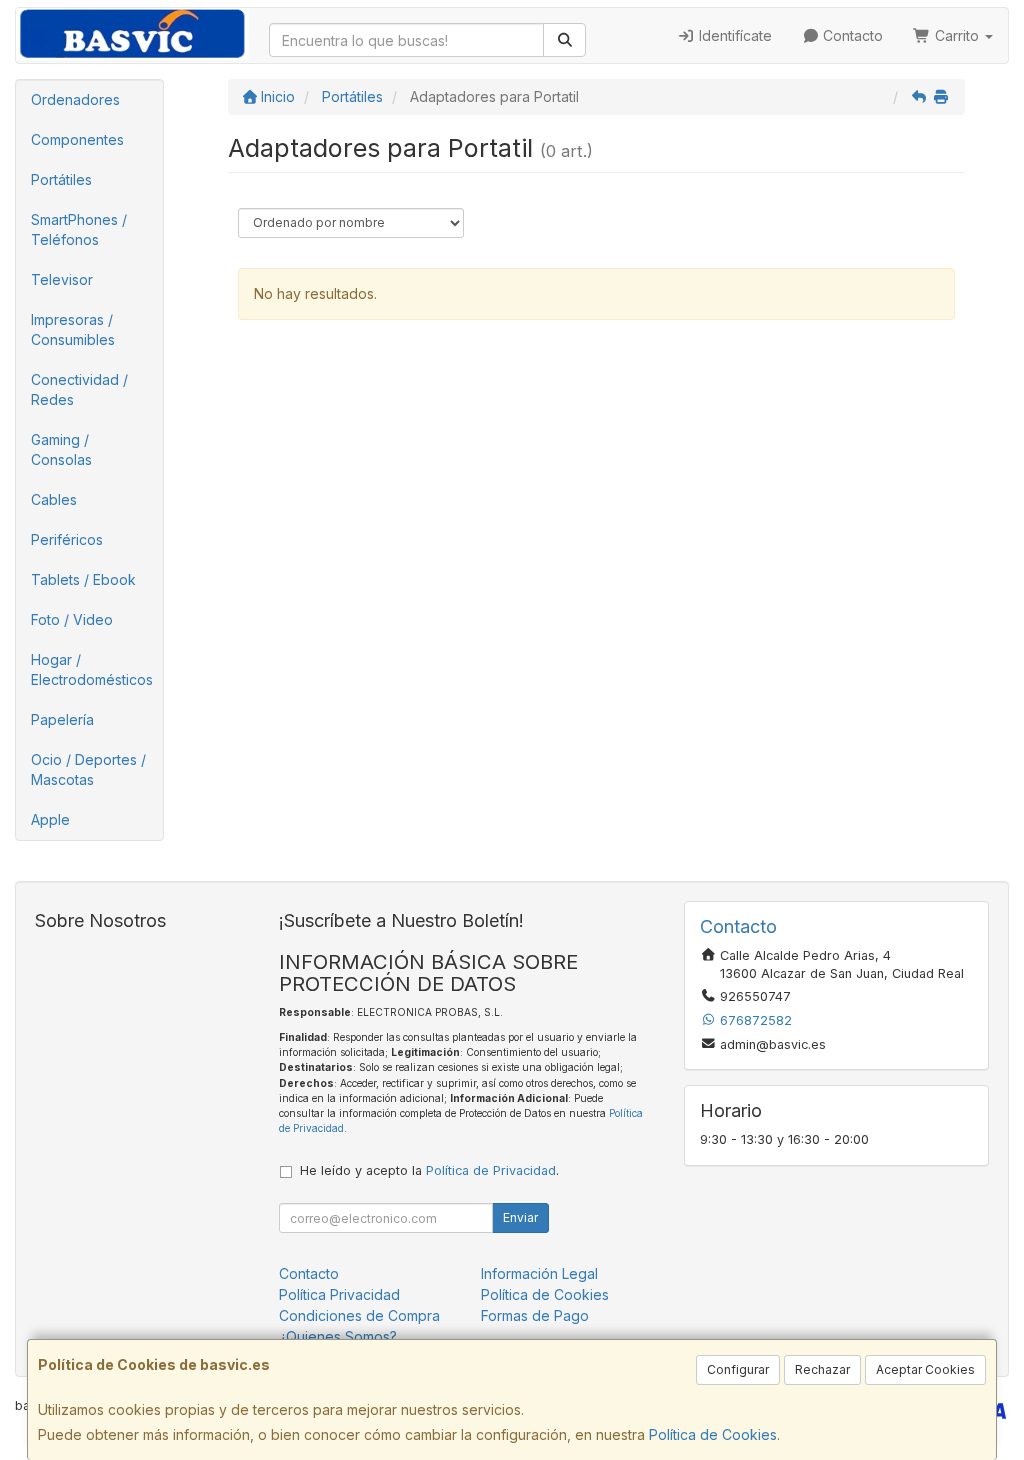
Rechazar (822, 1369)
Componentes (77, 139)
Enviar (520, 1217)
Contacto (851, 35)
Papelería (62, 719)
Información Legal (539, 1273)
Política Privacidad (339, 1294)
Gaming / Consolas (61, 449)
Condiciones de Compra (359, 1315)
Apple (50, 819)
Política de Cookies (713, 1434)
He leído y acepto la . (429, 1170)
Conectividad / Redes (79, 389)
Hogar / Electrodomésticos (92, 669)
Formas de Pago (535, 1315)
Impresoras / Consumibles (73, 329)
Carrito (957, 35)
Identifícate (733, 35)
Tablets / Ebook (83, 579)
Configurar (738, 1369)
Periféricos (67, 539)
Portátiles (61, 179)
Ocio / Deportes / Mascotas (88, 769)
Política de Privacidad (491, 1170)
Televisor (62, 279)
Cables (54, 499)
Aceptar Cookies (925, 1369)
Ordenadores (75, 99)
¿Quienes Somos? (338, 1336)
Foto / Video (72, 619)
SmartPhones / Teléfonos (79, 229)
